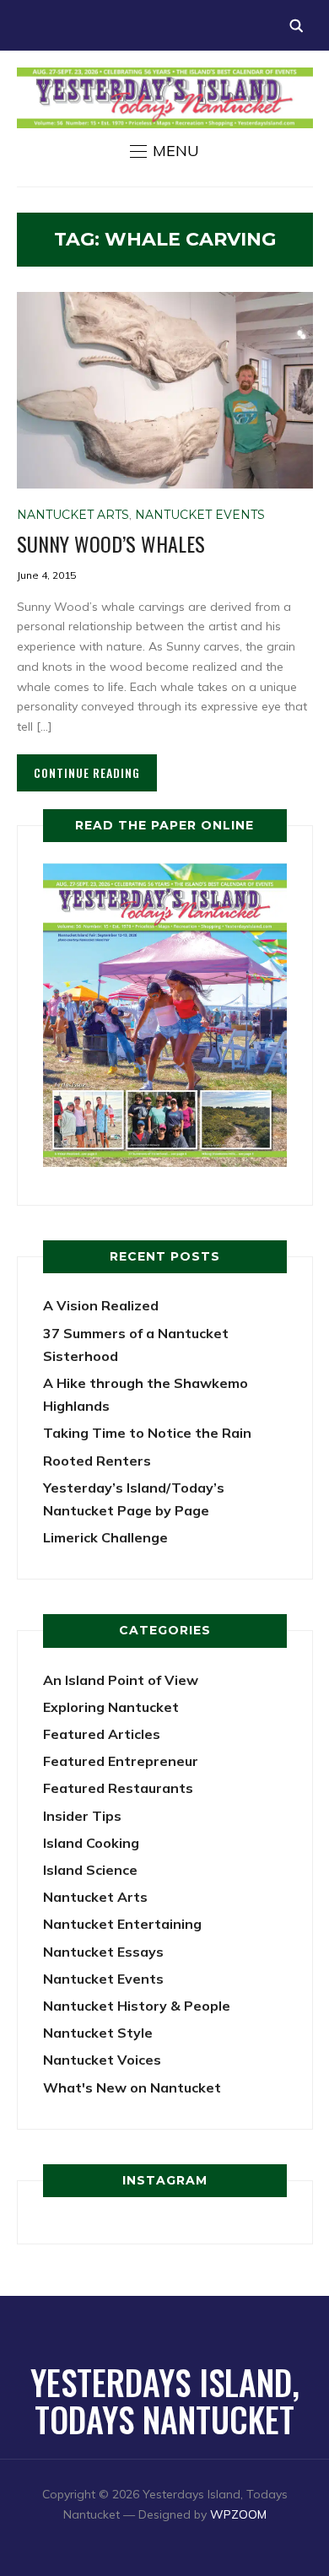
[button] (164, 151)
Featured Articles (102, 1734)
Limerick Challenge (105, 1537)
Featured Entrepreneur (121, 1761)
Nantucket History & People (137, 2006)
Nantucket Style (98, 2033)
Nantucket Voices (102, 2060)
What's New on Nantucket (132, 2087)
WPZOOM (238, 2514)
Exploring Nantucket (111, 1707)
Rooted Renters (97, 1461)
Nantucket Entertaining (122, 1924)
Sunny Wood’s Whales (111, 543)
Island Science (90, 1870)
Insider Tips (82, 1816)
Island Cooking (91, 1843)
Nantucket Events (200, 515)
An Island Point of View (121, 1680)
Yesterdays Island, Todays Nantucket (165, 2400)
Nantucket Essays (103, 1952)
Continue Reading (87, 772)
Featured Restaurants (118, 1788)
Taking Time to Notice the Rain (147, 1433)
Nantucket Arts (73, 515)
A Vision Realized (101, 1305)
